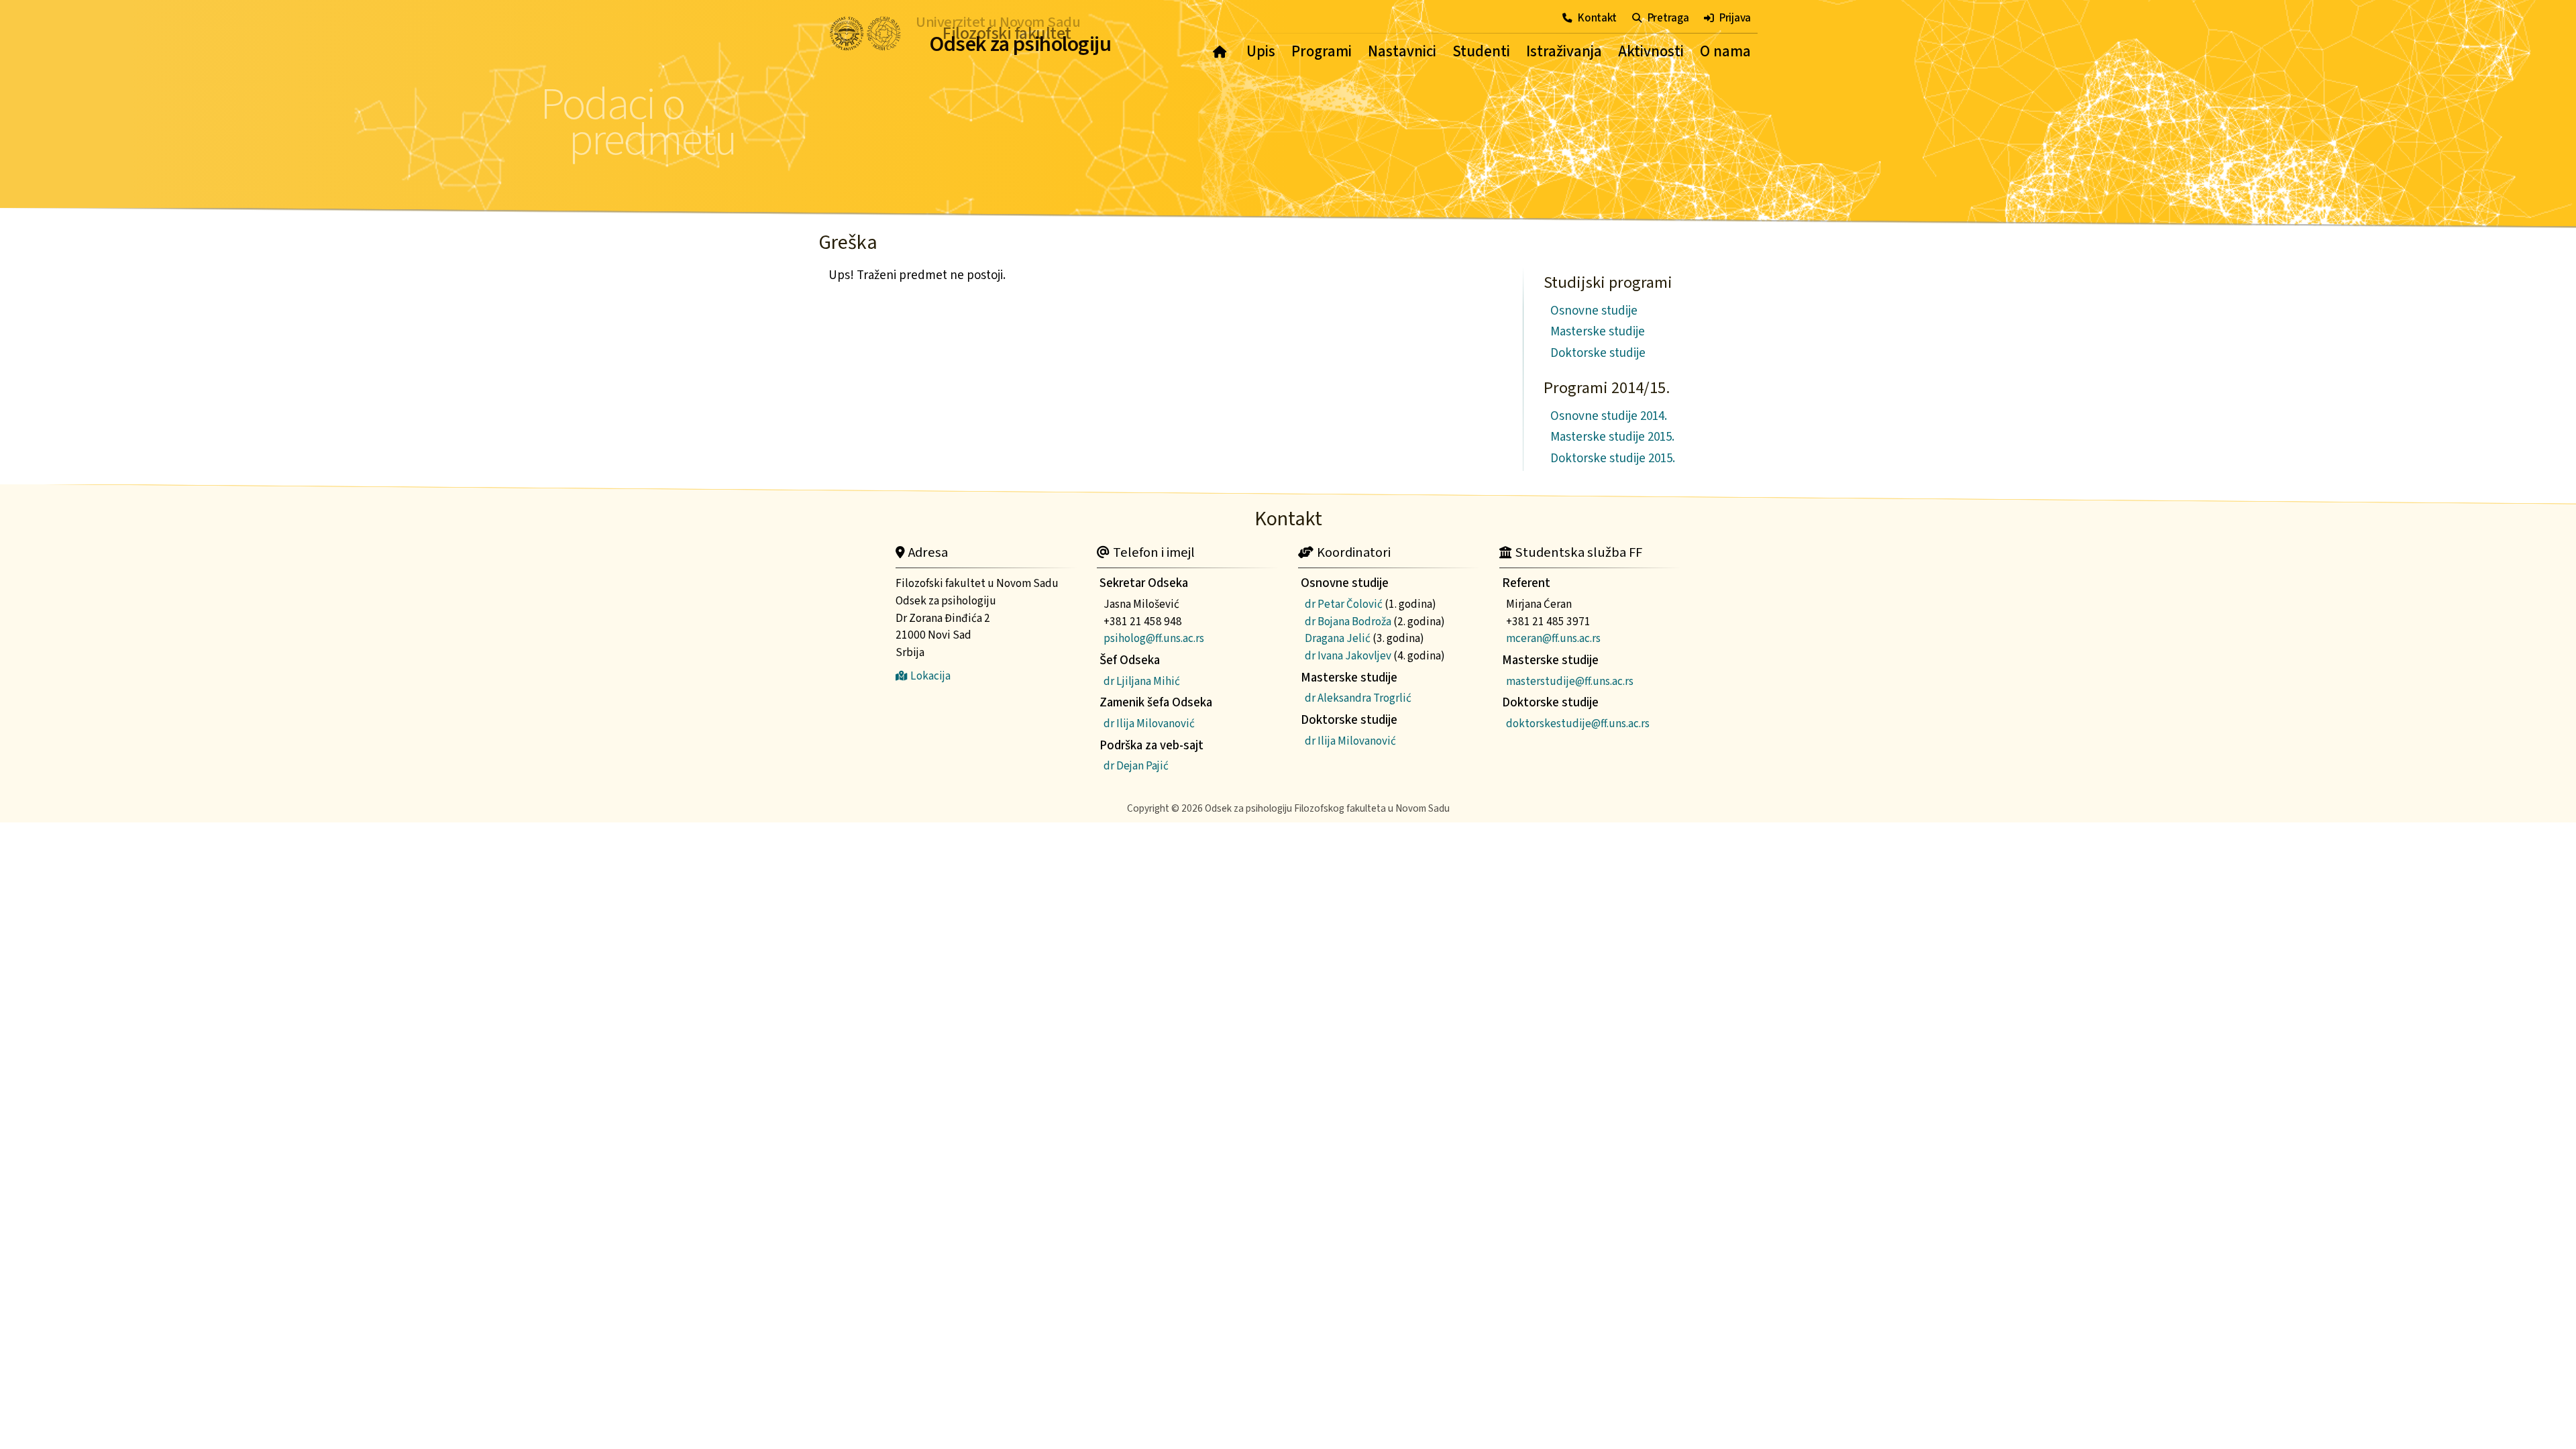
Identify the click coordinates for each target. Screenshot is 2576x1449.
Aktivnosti (1651, 52)
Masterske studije (1598, 332)
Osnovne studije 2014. (1609, 416)
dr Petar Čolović (1344, 604)
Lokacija (930, 676)
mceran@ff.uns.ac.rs (1553, 638)
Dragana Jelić (1338, 638)
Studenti (1481, 52)
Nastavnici (1402, 52)
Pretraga (1668, 18)
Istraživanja (1564, 52)
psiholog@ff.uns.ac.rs (1154, 638)
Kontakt (1597, 18)
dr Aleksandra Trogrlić (1358, 698)
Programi (1322, 52)
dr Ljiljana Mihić (1142, 681)
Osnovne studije (1594, 311)
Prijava (1735, 18)
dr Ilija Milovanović (1149, 723)
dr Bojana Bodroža (1348, 622)
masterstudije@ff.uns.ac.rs (1570, 681)
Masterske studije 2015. (1612, 437)
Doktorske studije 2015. (1613, 459)
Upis (1261, 52)
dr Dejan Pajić (1136, 766)
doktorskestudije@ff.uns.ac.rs (1578, 723)
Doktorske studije (1598, 353)
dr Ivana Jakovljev (1348, 656)
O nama (1725, 52)
